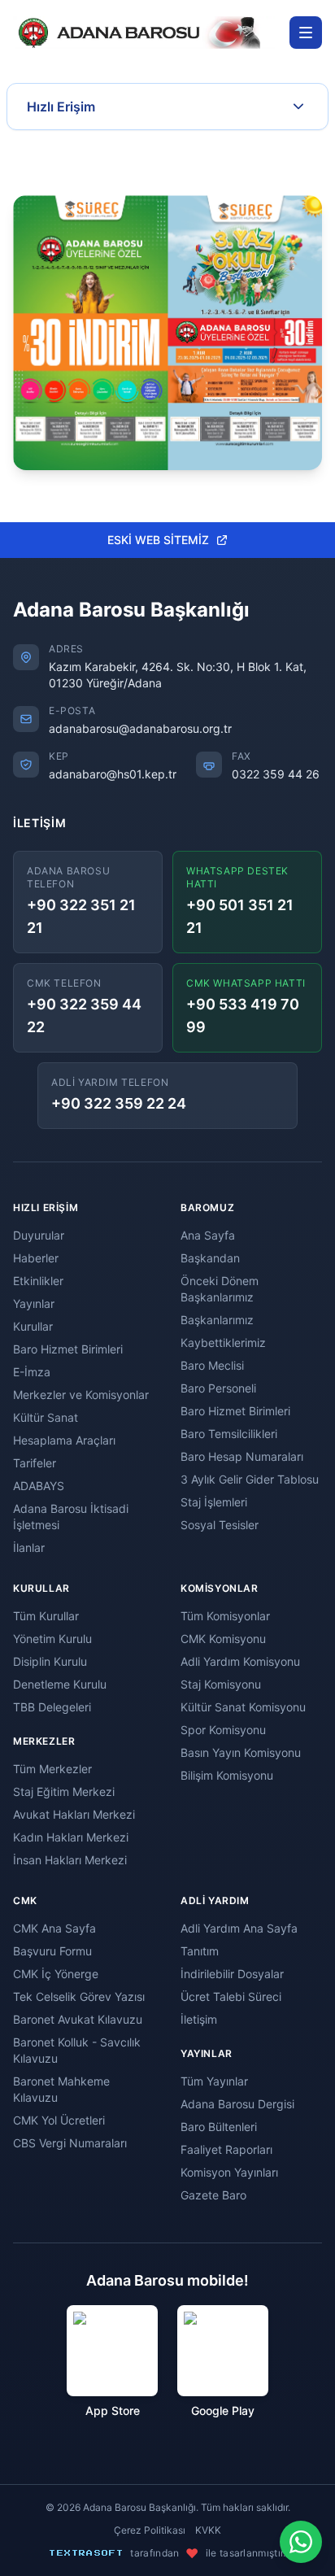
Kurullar (33, 1326)
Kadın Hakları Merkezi (71, 1837)
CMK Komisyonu (223, 1639)
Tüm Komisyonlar (225, 1616)
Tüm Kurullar (46, 1616)
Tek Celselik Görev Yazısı (79, 1996)
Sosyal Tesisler (220, 1525)
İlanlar (29, 1547)
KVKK (208, 2530)
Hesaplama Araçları (64, 1440)
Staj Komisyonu (221, 1684)
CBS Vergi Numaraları (70, 2143)
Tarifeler (35, 1463)
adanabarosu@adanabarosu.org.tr (140, 728)
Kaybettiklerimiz (223, 1342)
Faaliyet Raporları (226, 2149)
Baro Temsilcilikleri (229, 1434)
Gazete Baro (213, 2195)
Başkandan (210, 1258)
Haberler (36, 1258)
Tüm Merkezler (52, 1769)
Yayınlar (34, 1303)
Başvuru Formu (52, 1951)
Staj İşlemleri (214, 1502)
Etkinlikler (38, 1281)
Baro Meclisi (212, 1365)
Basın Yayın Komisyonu (241, 1752)
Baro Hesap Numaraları (242, 1456)
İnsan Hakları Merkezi (70, 1860)
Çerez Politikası (150, 2530)
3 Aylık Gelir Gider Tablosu (250, 1479)
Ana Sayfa (208, 1235)
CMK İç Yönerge (56, 1974)
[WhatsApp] (301, 2542)
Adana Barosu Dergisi (237, 2104)
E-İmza (32, 1372)
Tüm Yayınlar (214, 2081)
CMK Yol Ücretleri (59, 2120)
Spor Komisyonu (223, 1730)
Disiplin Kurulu (50, 1661)
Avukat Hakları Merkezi (74, 1814)
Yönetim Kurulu (52, 1639)
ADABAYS (39, 1486)
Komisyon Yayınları (229, 2172)
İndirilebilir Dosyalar (232, 1974)
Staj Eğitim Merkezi (64, 1791)
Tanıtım (200, 1951)
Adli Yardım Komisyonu (240, 1661)
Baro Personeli (218, 1388)
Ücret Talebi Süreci (231, 1996)
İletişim (199, 2019)
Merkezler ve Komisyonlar (81, 1395)
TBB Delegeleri (52, 1707)
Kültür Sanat (46, 1417)
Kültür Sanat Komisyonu (243, 1707)
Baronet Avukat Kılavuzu (78, 2019)
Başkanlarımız (217, 1320)
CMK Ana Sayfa (54, 1928)
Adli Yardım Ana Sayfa (239, 1928)
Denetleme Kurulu (60, 1684)
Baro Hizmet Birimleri (68, 1349)
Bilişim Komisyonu (227, 1775)
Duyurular (39, 1235)
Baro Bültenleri (219, 2127)
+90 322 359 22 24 (119, 1103)
